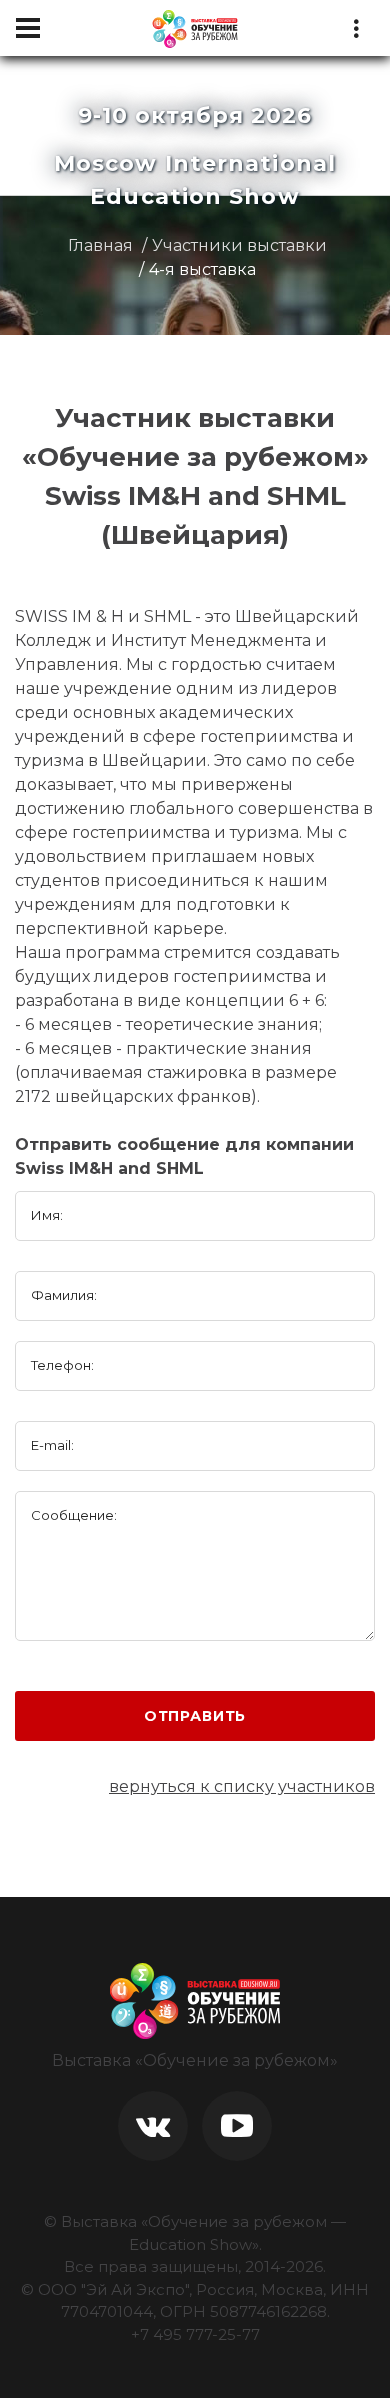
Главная (100, 245)
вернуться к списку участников (242, 1786)
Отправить (195, 1716)
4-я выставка (202, 269)
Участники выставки (239, 245)
